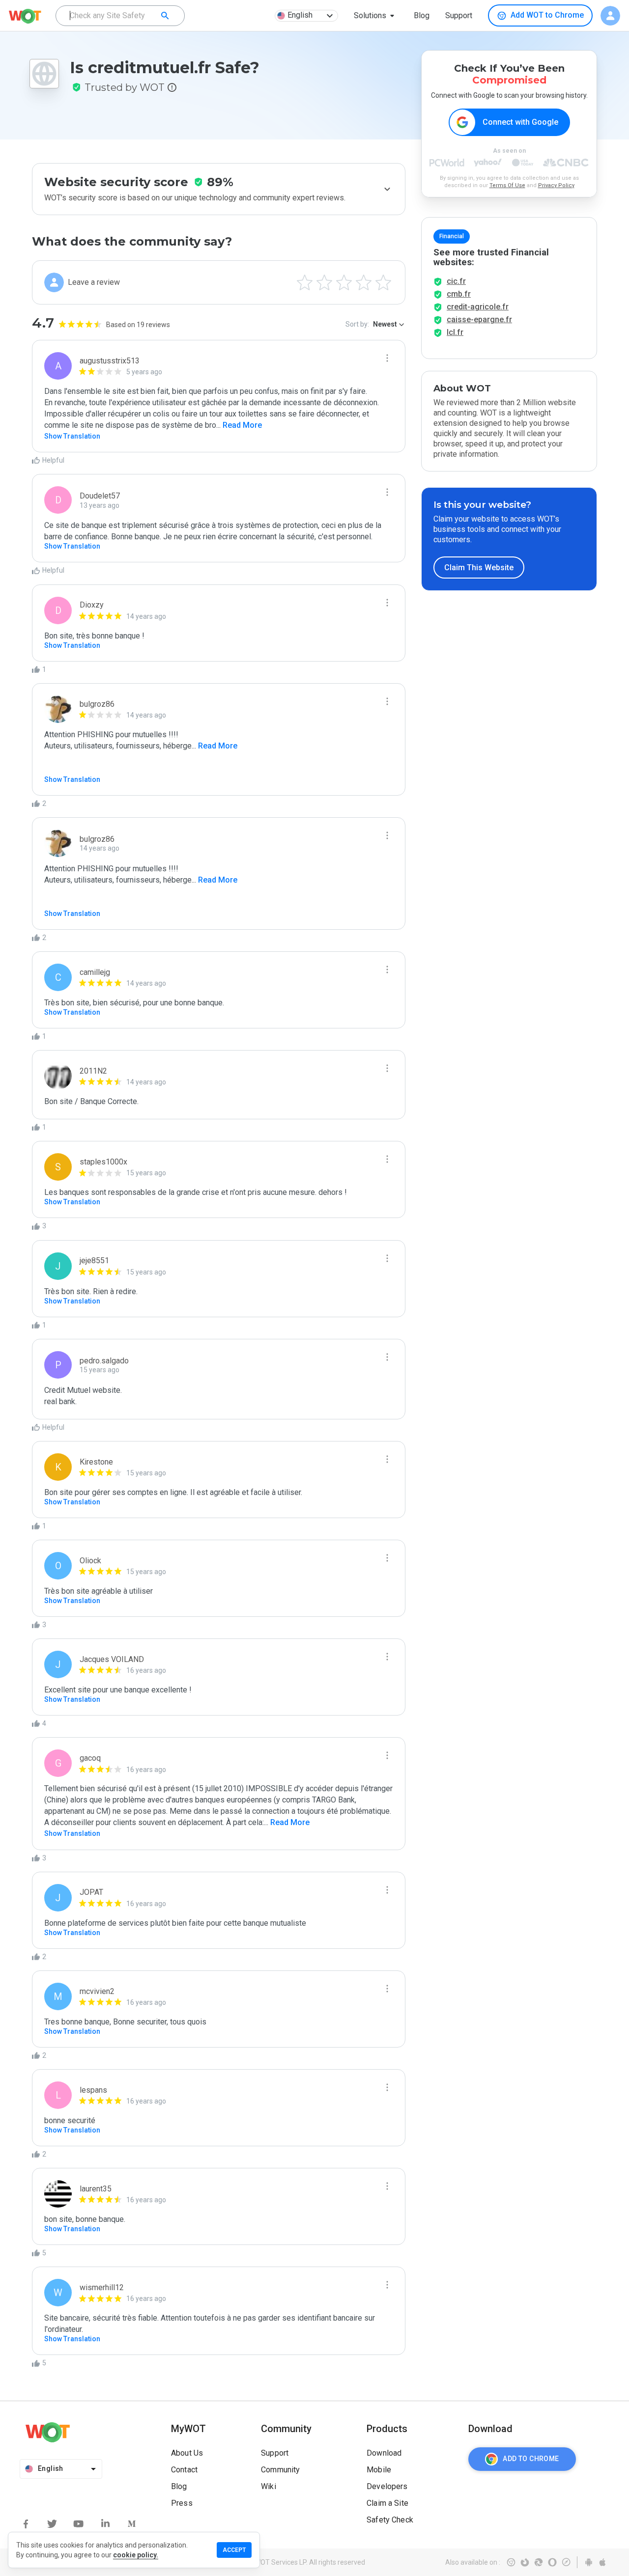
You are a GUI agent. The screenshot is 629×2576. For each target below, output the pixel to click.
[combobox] (120, 16)
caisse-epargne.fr (479, 319)
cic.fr (456, 281)
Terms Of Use (507, 185)
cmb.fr (459, 294)
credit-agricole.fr (478, 307)
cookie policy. (136, 2555)
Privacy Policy (556, 185)
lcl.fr (455, 332)
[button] (376, 16)
